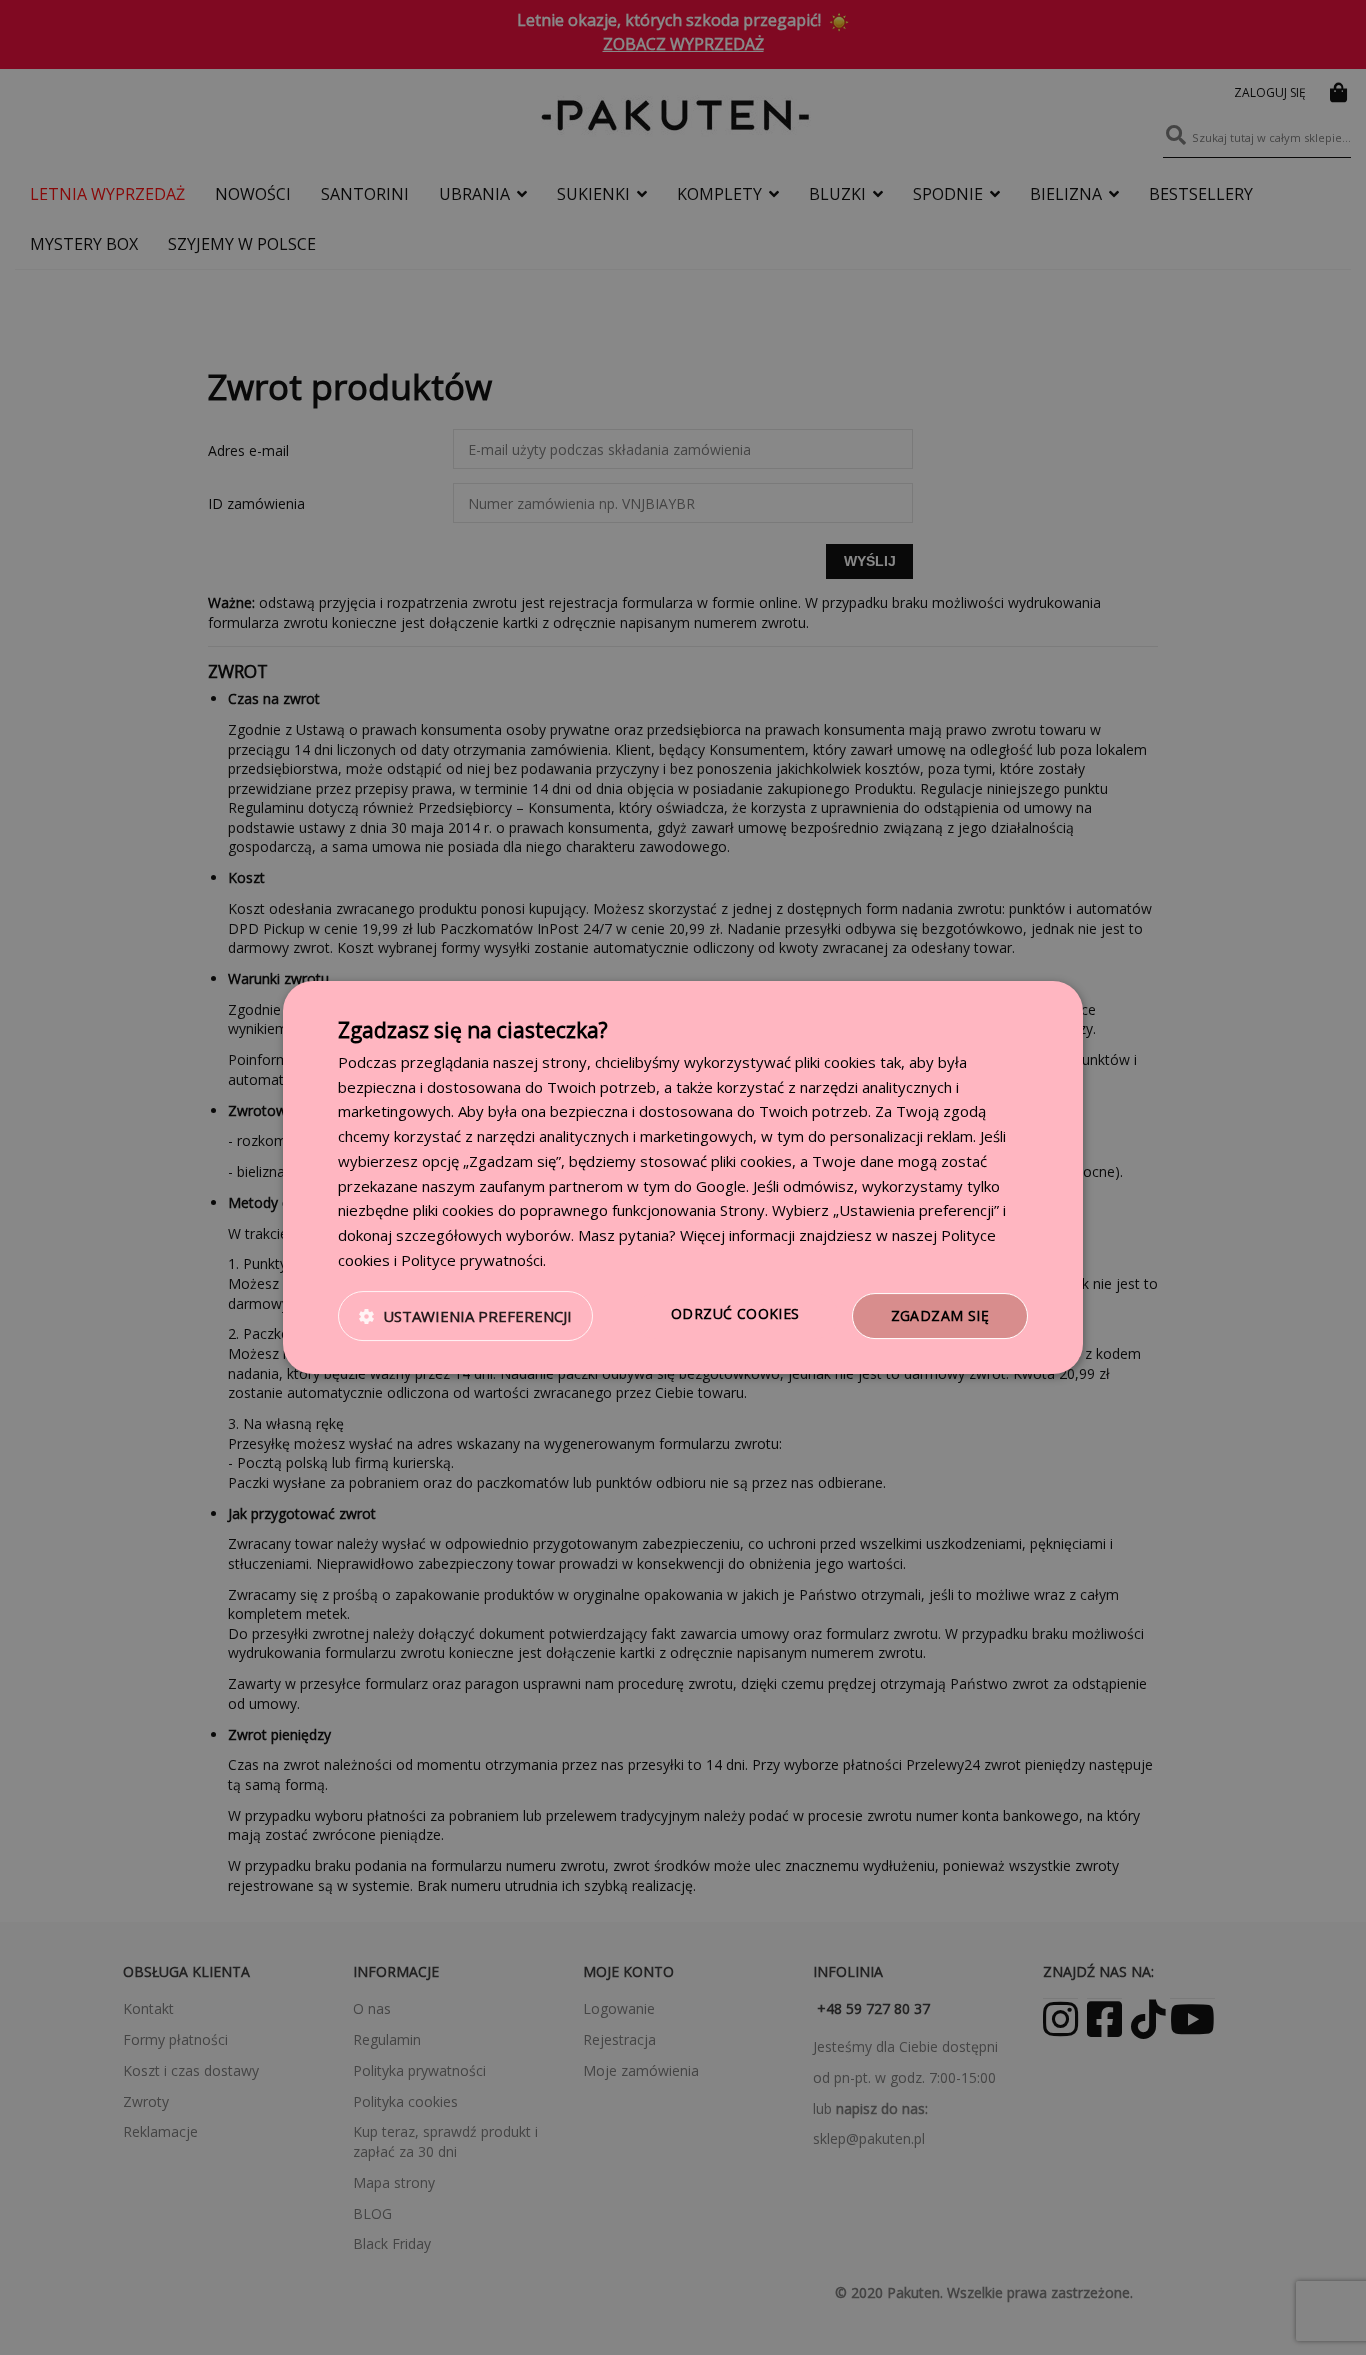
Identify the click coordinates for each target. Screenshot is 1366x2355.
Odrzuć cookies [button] (735, 1313)
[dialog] (683, 1178)
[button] (465, 1316)
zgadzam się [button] (940, 1315)
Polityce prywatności (472, 1260)
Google (721, 1186)
